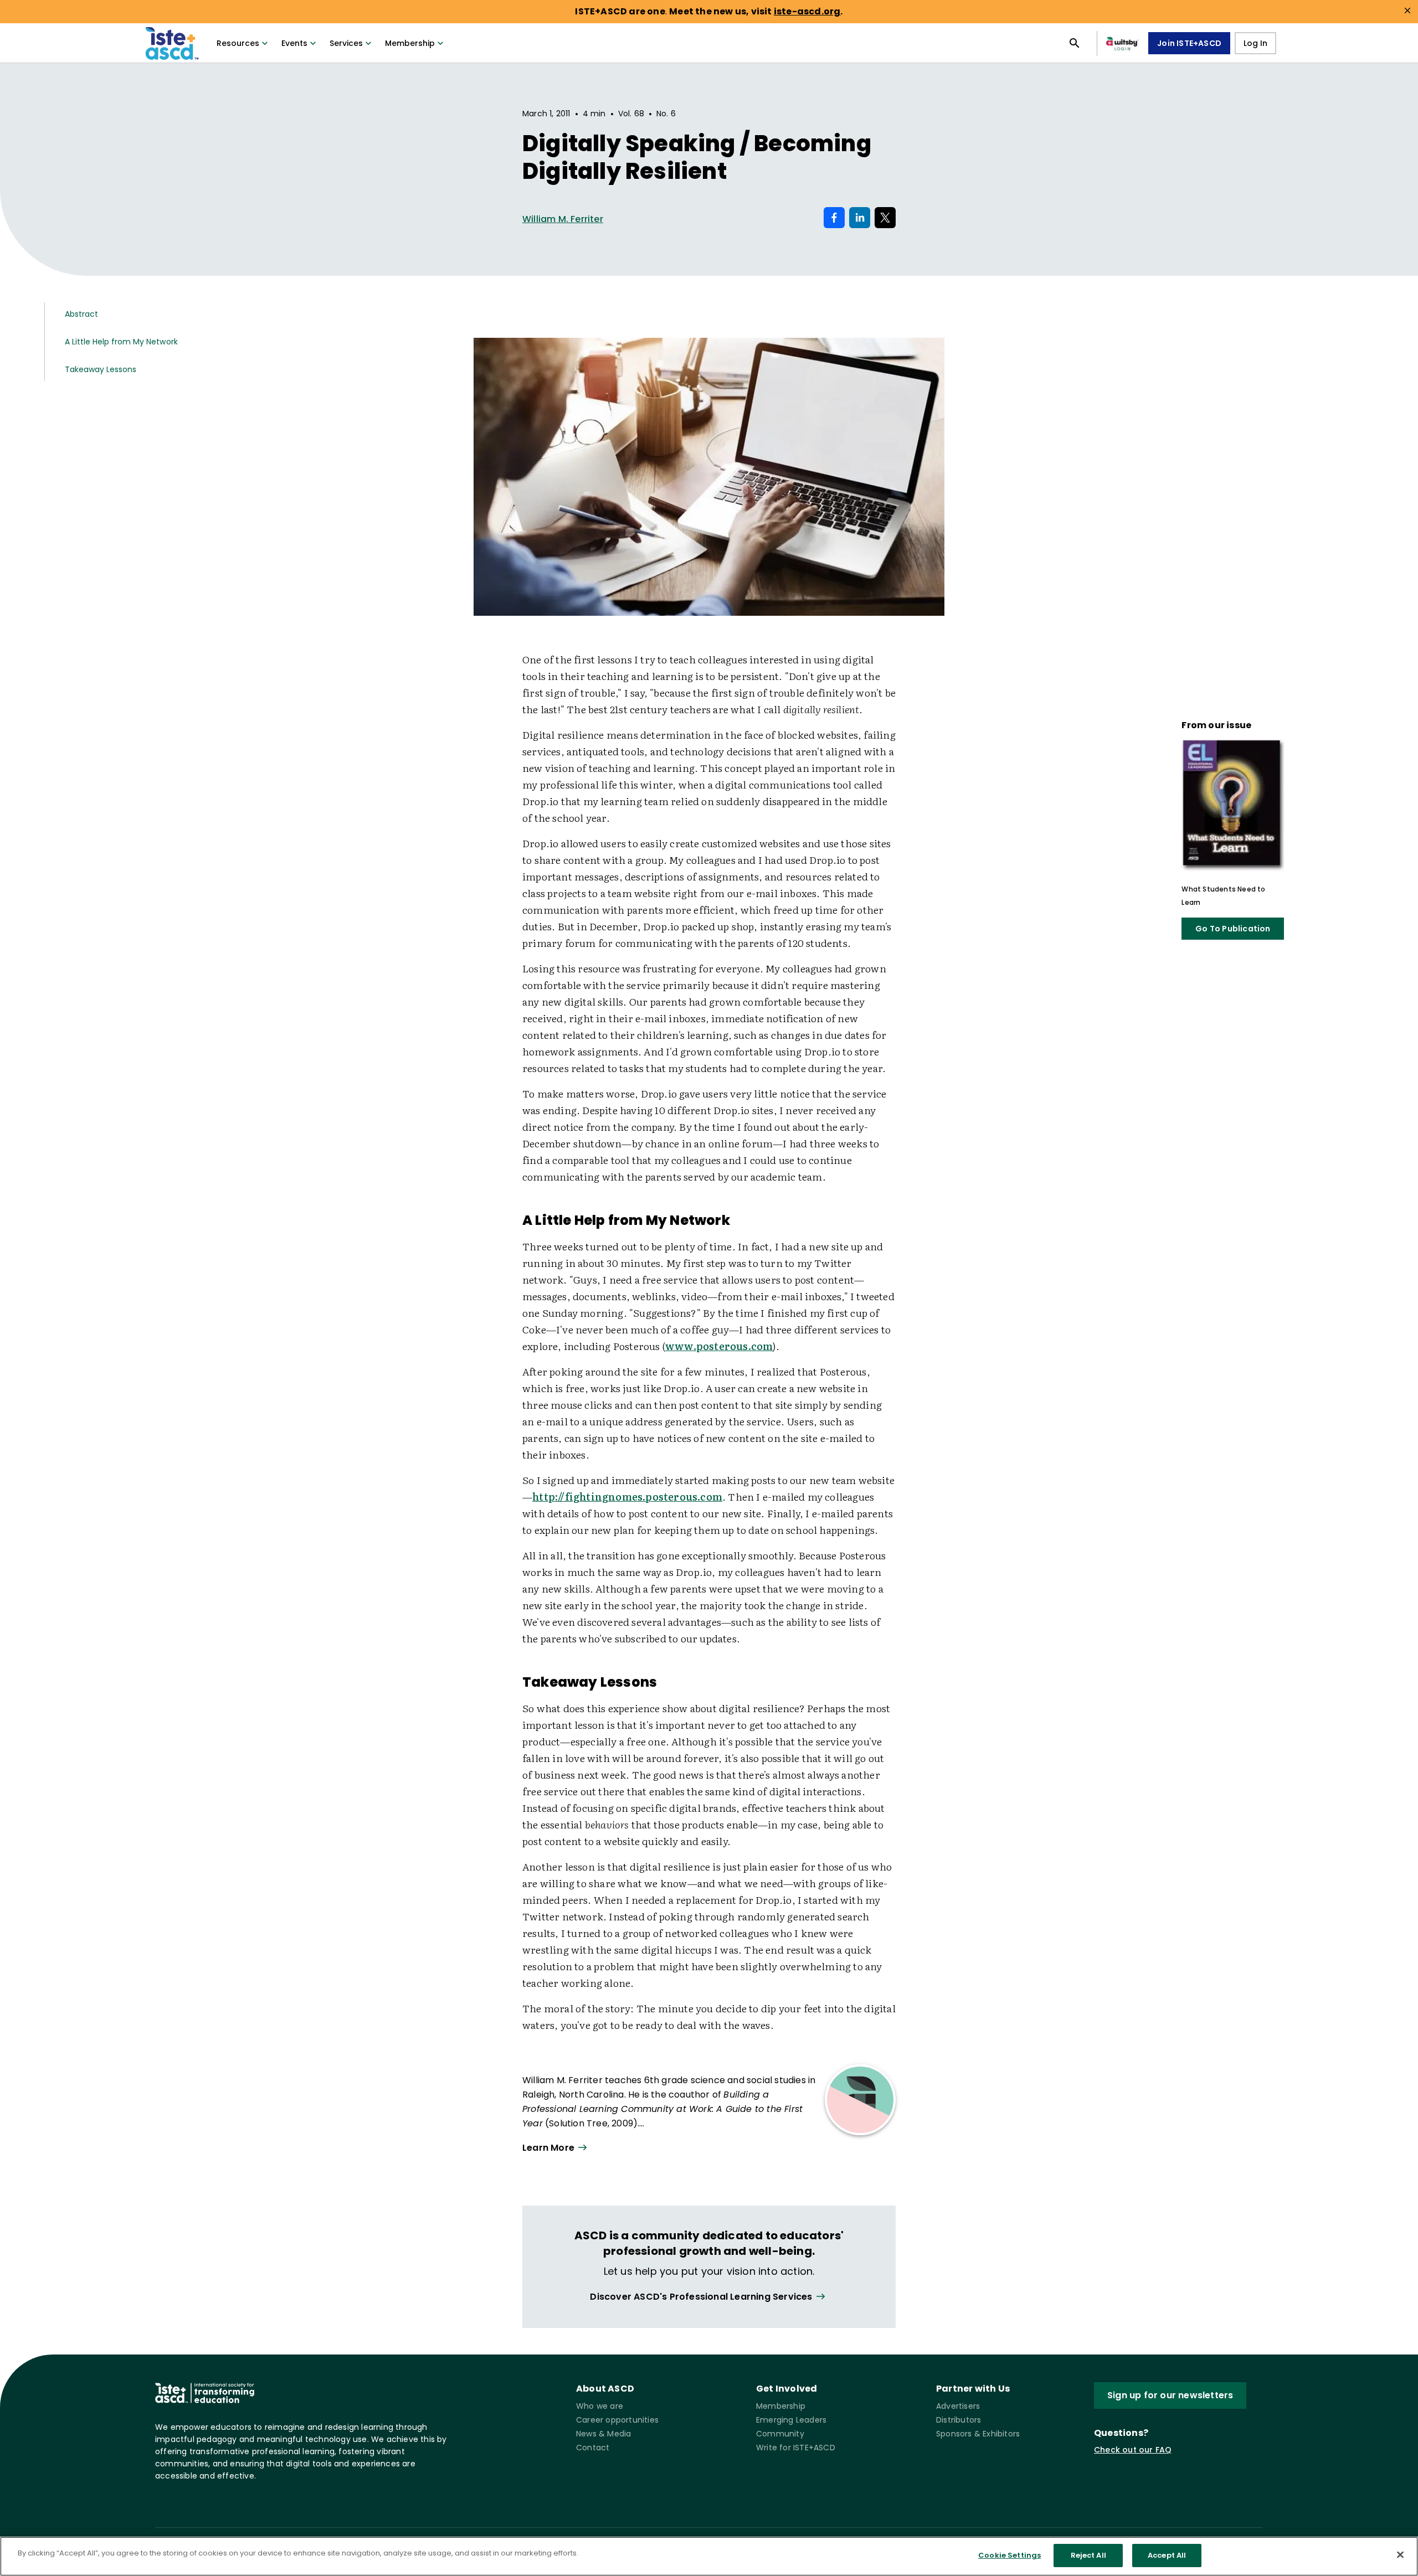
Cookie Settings (1009, 2555)
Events (294, 43)
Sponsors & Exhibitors (978, 2434)
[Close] (1400, 2554)
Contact (593, 2448)
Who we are (600, 2406)
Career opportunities (617, 2420)
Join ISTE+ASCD (1189, 43)
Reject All (1088, 2555)
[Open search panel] (1075, 43)
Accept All (1167, 2555)
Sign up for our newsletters (1170, 2395)
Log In (1255, 43)
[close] (1407, 11)
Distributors (959, 2420)
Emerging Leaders (791, 2420)
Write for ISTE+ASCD (796, 2448)
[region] (709, 2556)
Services (346, 43)
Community (780, 2434)
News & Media (603, 2434)
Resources (238, 43)
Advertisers (958, 2406)
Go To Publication (1233, 929)
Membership (410, 43)
